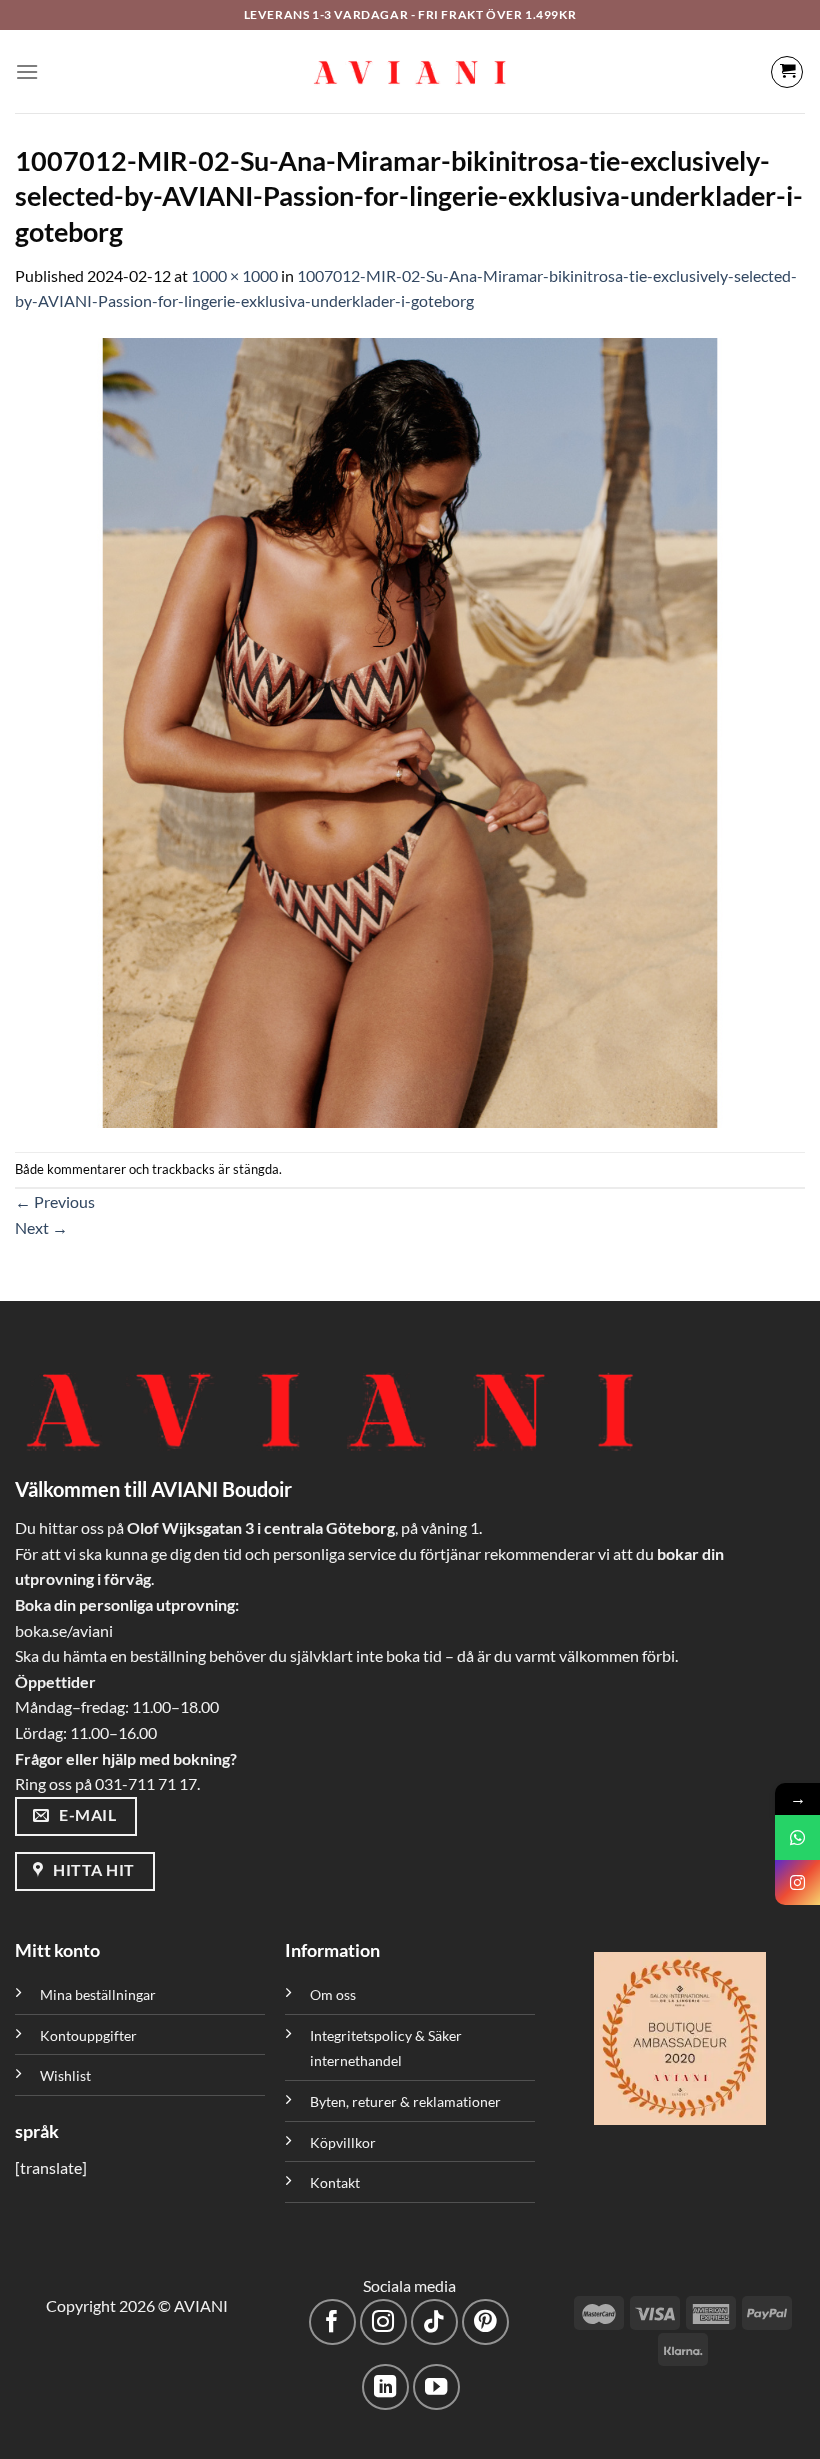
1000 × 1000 (234, 275)
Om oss (333, 1994)
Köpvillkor (343, 2142)
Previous (55, 1201)
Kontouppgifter (88, 2035)
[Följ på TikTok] (434, 2322)
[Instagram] (797, 1882)
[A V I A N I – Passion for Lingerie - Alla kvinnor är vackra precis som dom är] (410, 72)
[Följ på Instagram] (383, 2322)
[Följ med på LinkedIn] (385, 2387)
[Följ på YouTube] (436, 2387)
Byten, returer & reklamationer (405, 2101)
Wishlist (65, 2075)
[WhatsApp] (797, 1837)
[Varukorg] (787, 72)
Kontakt (335, 2182)
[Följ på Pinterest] (485, 2322)
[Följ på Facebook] (332, 2322)
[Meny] (27, 71)
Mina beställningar (99, 1994)
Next (41, 1227)
